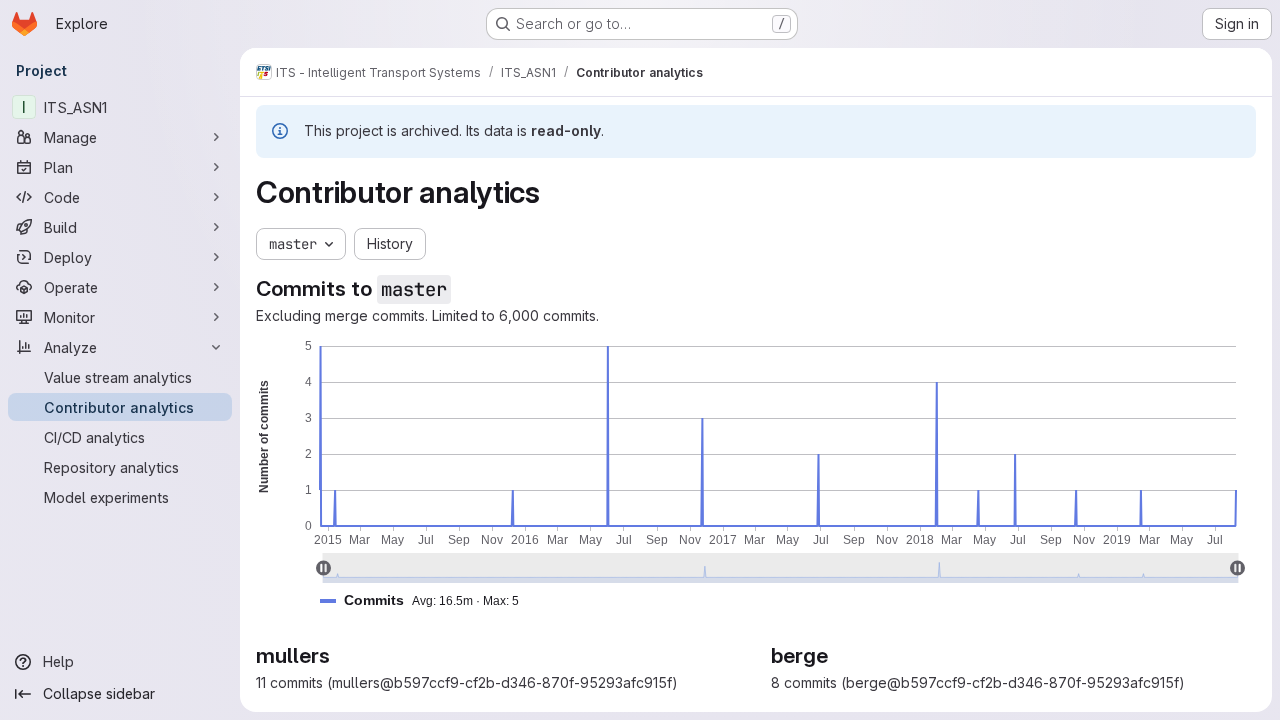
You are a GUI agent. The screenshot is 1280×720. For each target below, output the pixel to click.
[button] (427, 600)
